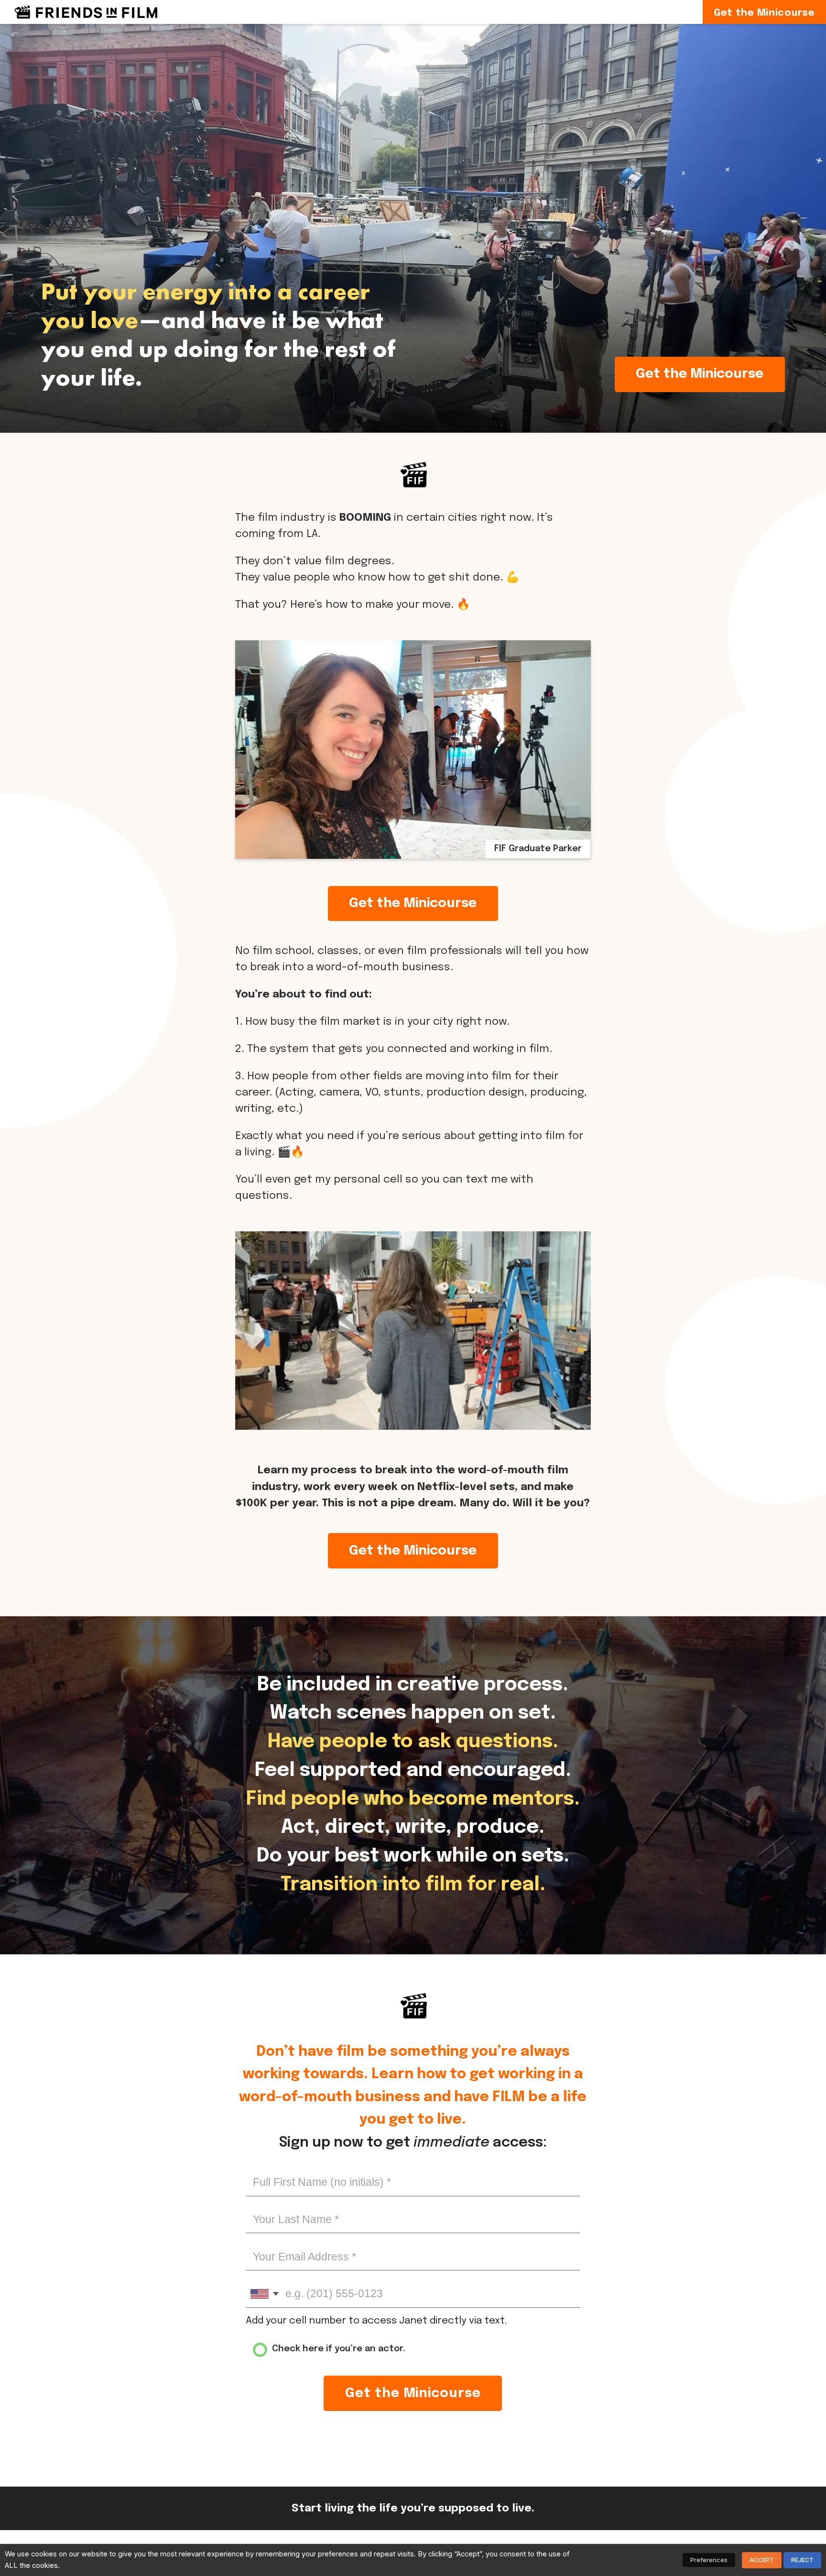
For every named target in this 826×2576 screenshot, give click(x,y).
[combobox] (264, 2294)
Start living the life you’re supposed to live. (413, 2508)
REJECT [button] (802, 2560)
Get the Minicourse (700, 374)
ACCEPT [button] (762, 2560)
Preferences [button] (709, 2560)
